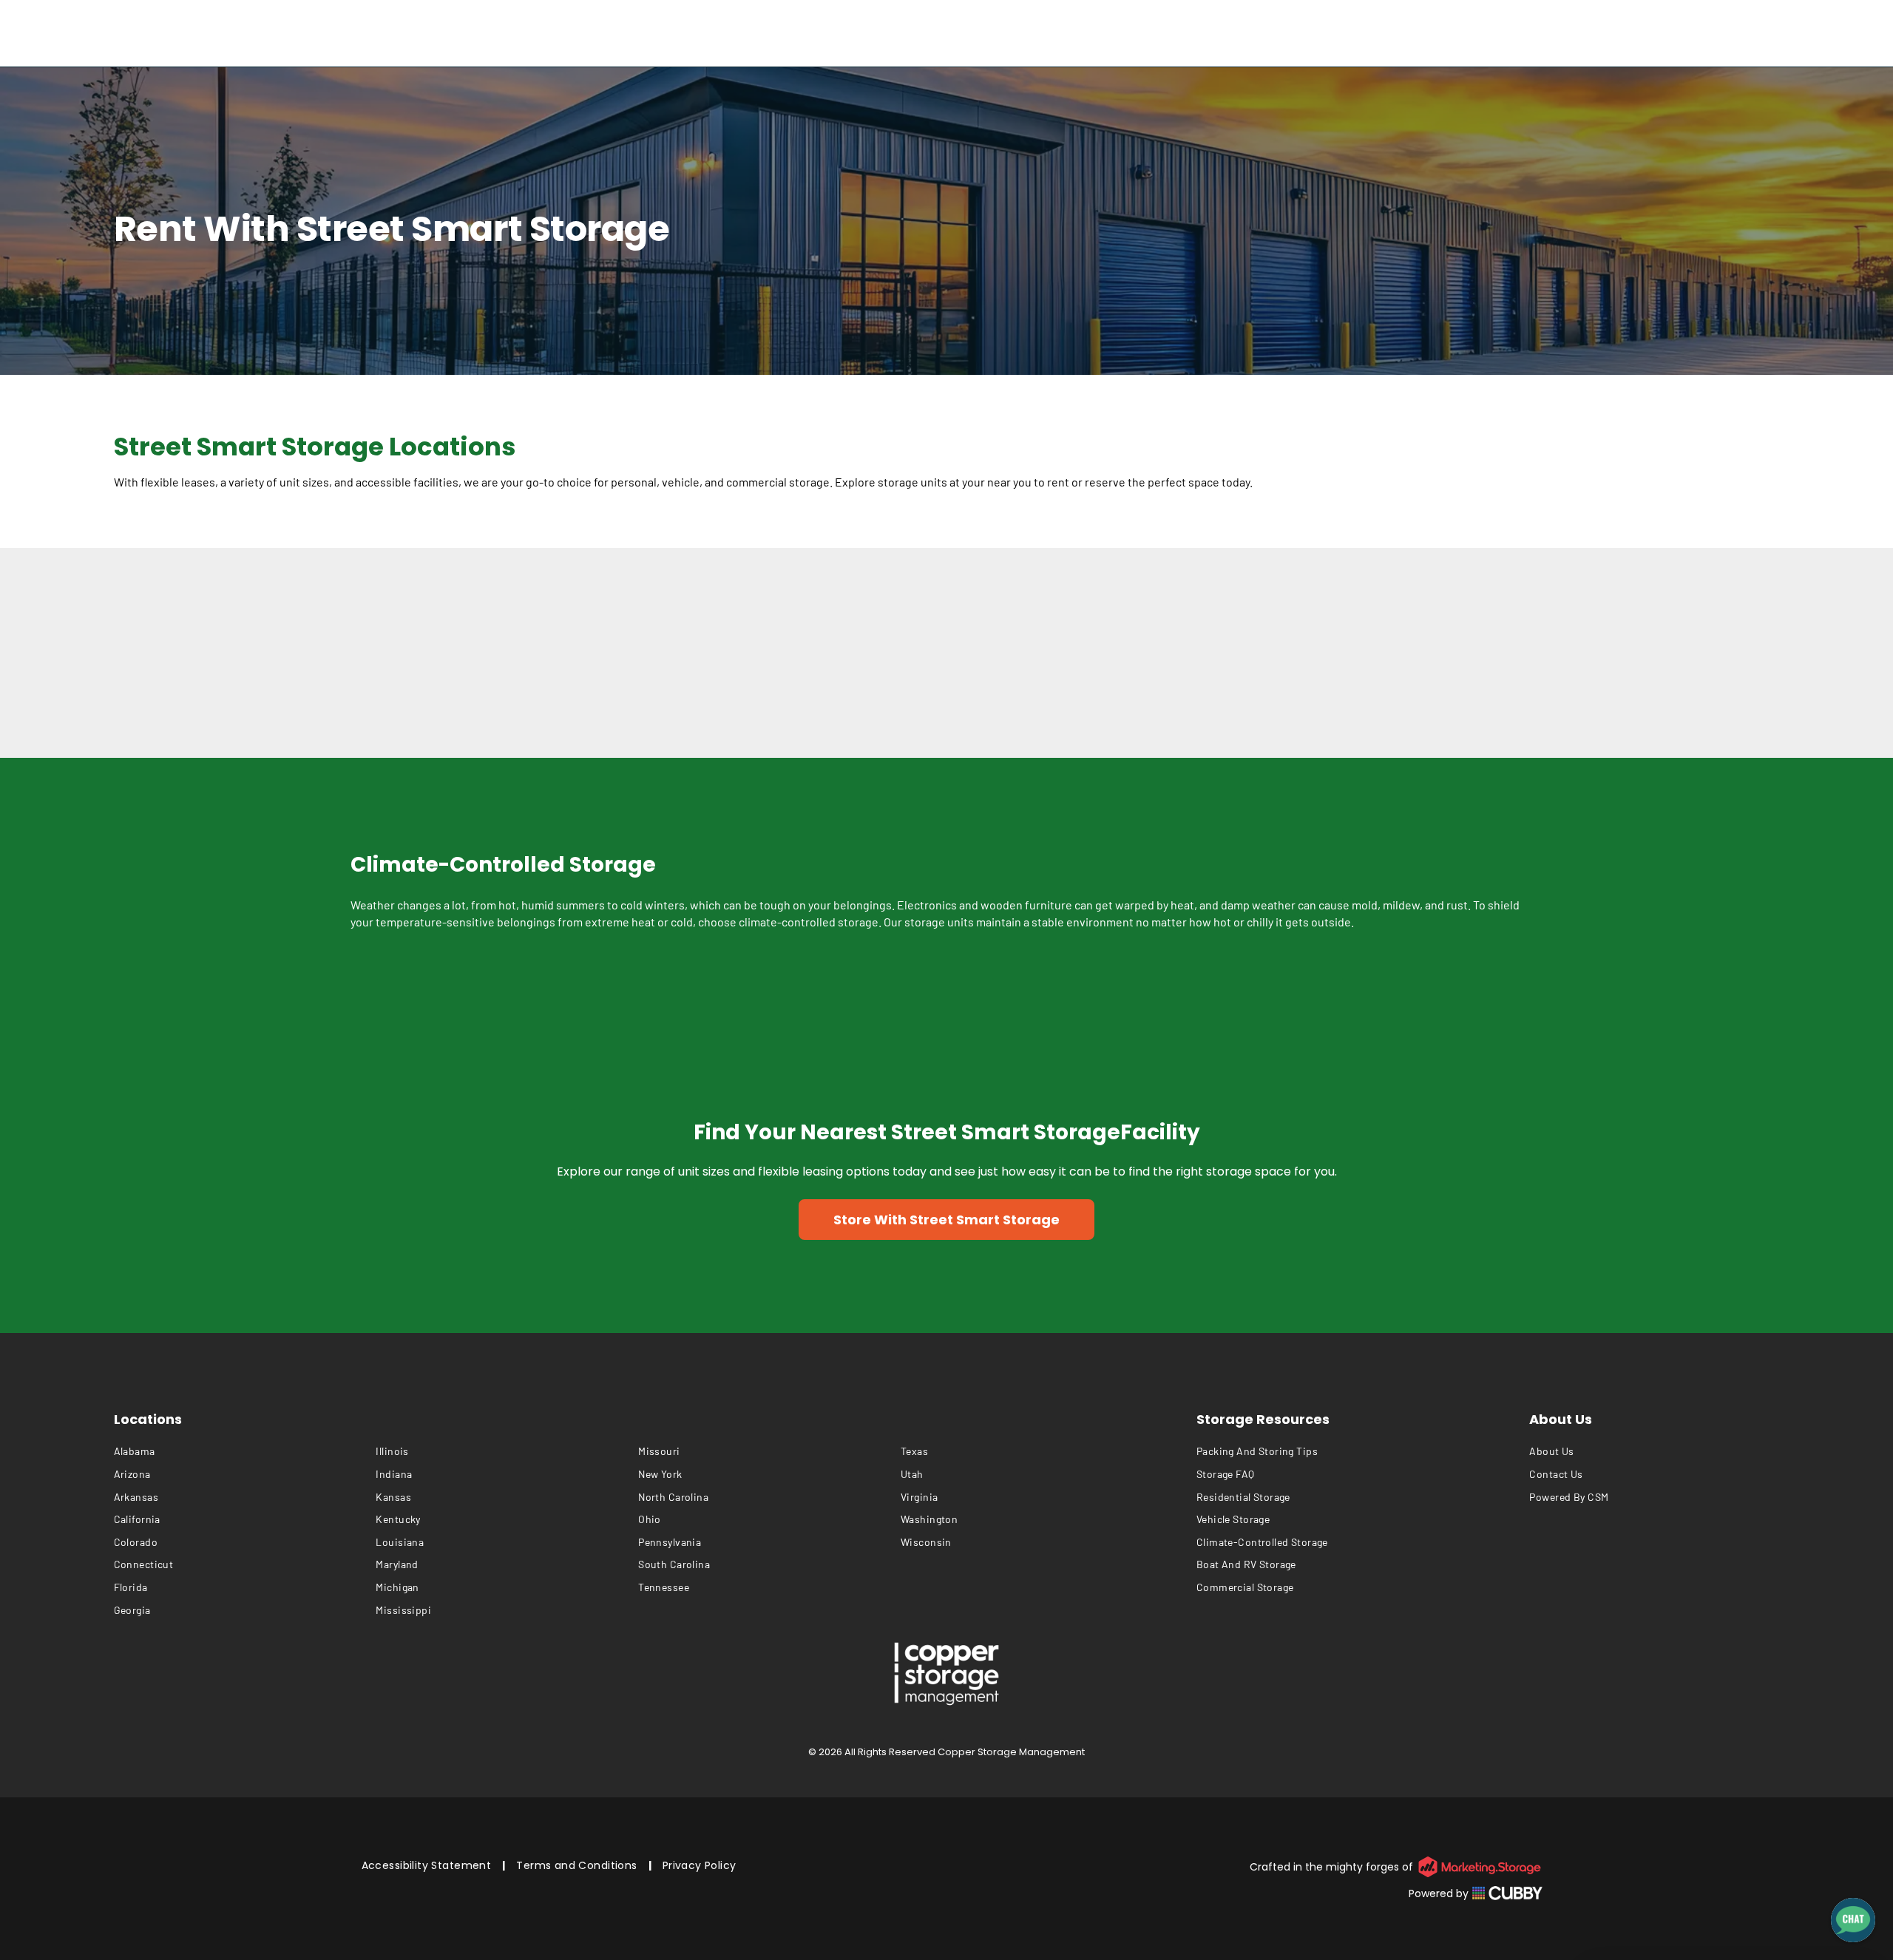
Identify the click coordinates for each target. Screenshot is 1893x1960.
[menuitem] (245, 1452)
